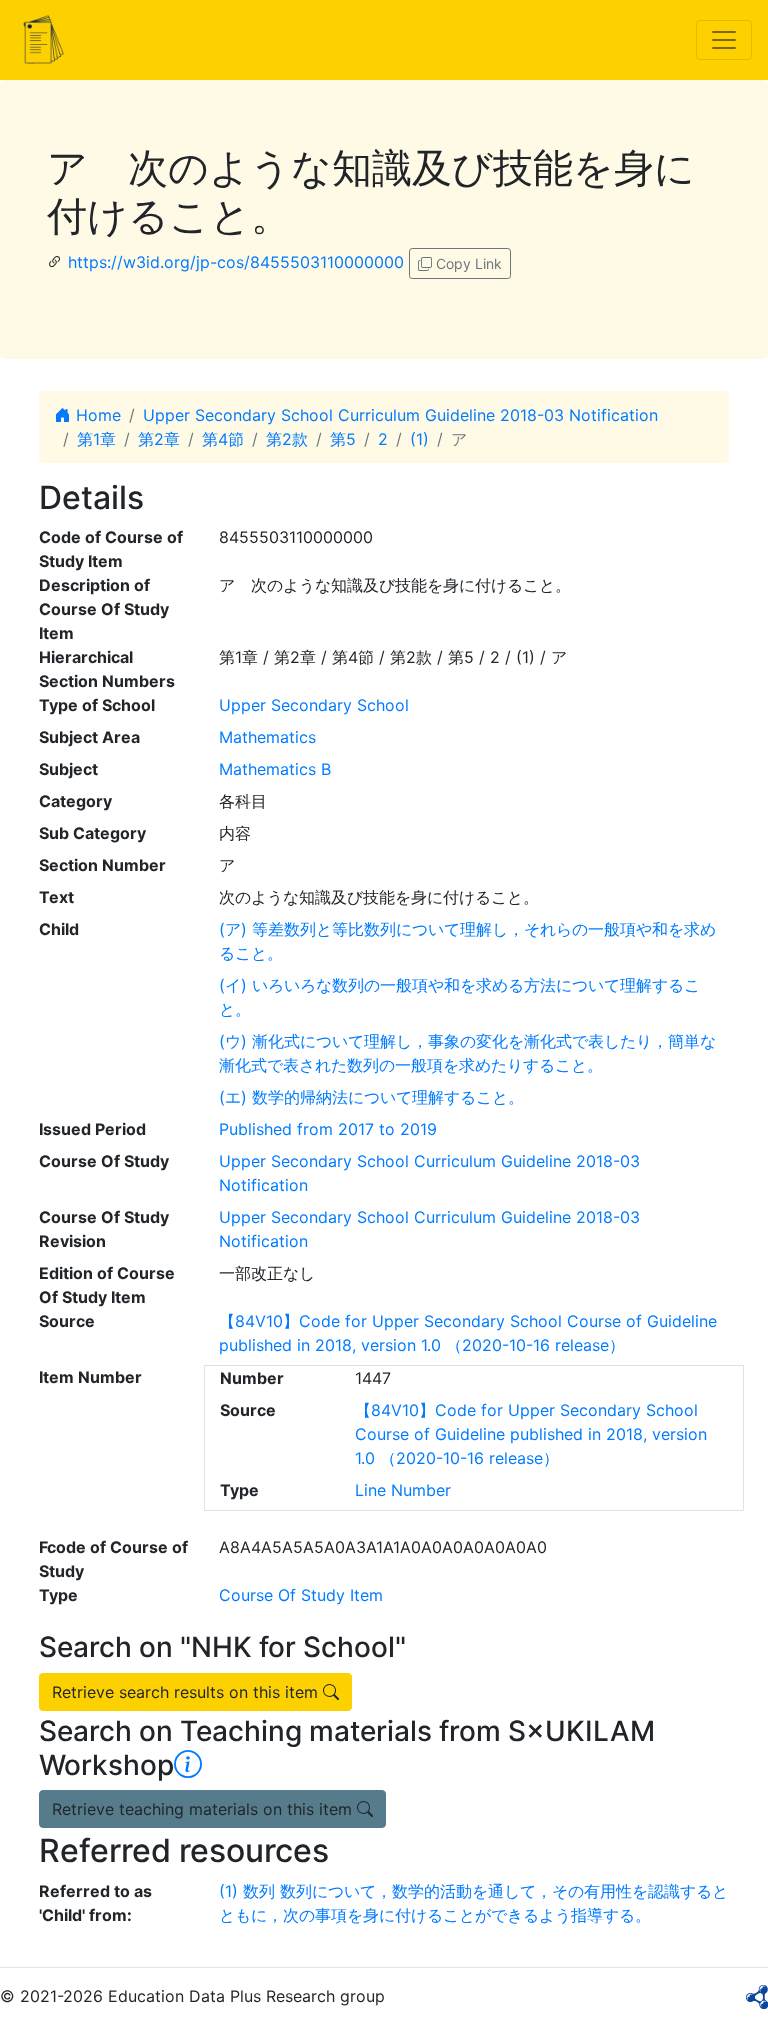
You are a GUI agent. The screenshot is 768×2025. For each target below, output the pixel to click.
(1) (419, 439)
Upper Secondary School (314, 705)
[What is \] (188, 1765)
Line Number (403, 1490)
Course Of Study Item (301, 1595)
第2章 (159, 439)
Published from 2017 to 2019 (328, 1129)
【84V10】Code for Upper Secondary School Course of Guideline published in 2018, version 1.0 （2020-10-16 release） (531, 1434)
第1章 (96, 439)
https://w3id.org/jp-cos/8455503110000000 (236, 262)
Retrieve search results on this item (187, 1692)
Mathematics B (275, 769)
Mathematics (267, 737)
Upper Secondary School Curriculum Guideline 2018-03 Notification (400, 415)
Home (96, 415)
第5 (343, 439)
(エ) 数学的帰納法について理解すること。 (371, 1097)
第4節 (223, 439)
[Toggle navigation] (724, 40)
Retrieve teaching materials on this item (204, 1809)
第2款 (287, 439)
